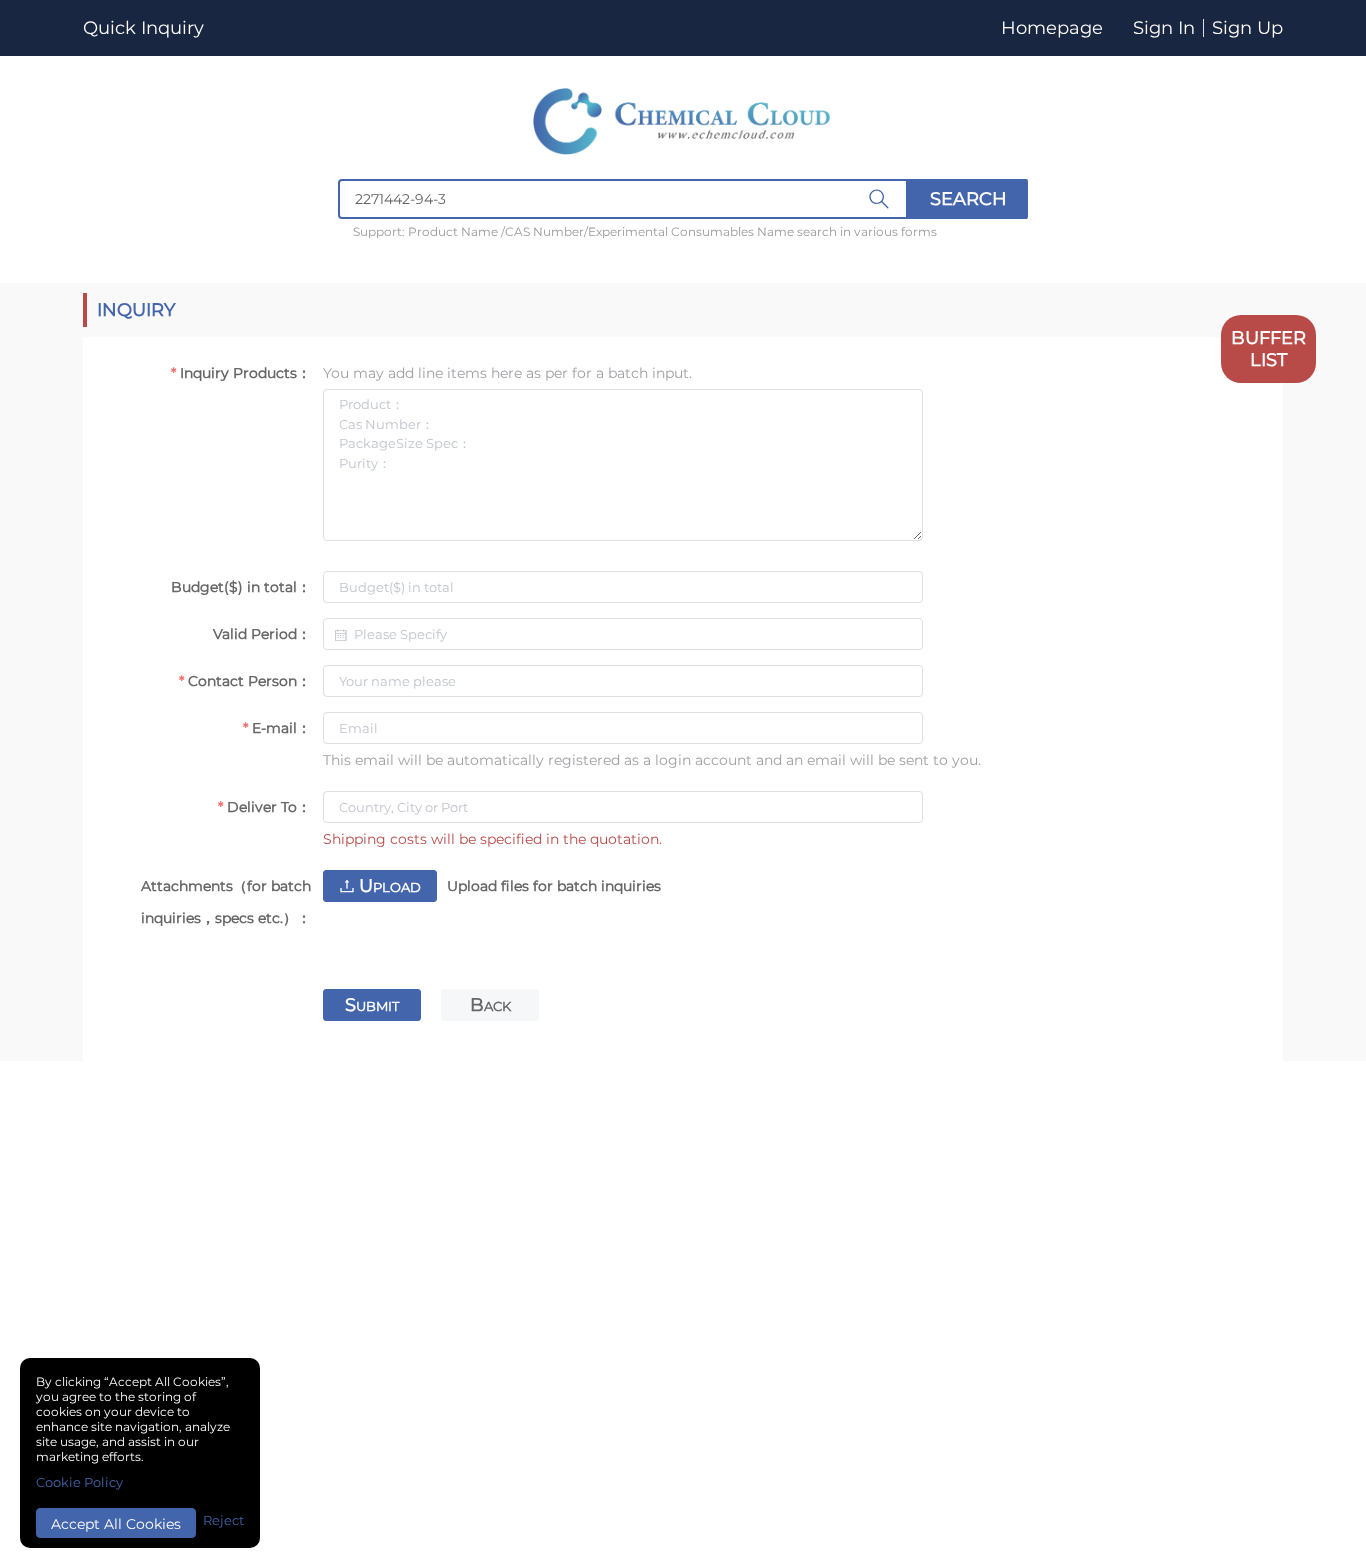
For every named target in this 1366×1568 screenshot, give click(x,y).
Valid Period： (262, 634)
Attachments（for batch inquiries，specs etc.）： (226, 902)
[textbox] (623, 199)
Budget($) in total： (241, 587)
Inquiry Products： (245, 373)
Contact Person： (249, 681)
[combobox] (683, 199)
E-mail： (281, 728)
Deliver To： (269, 807)
